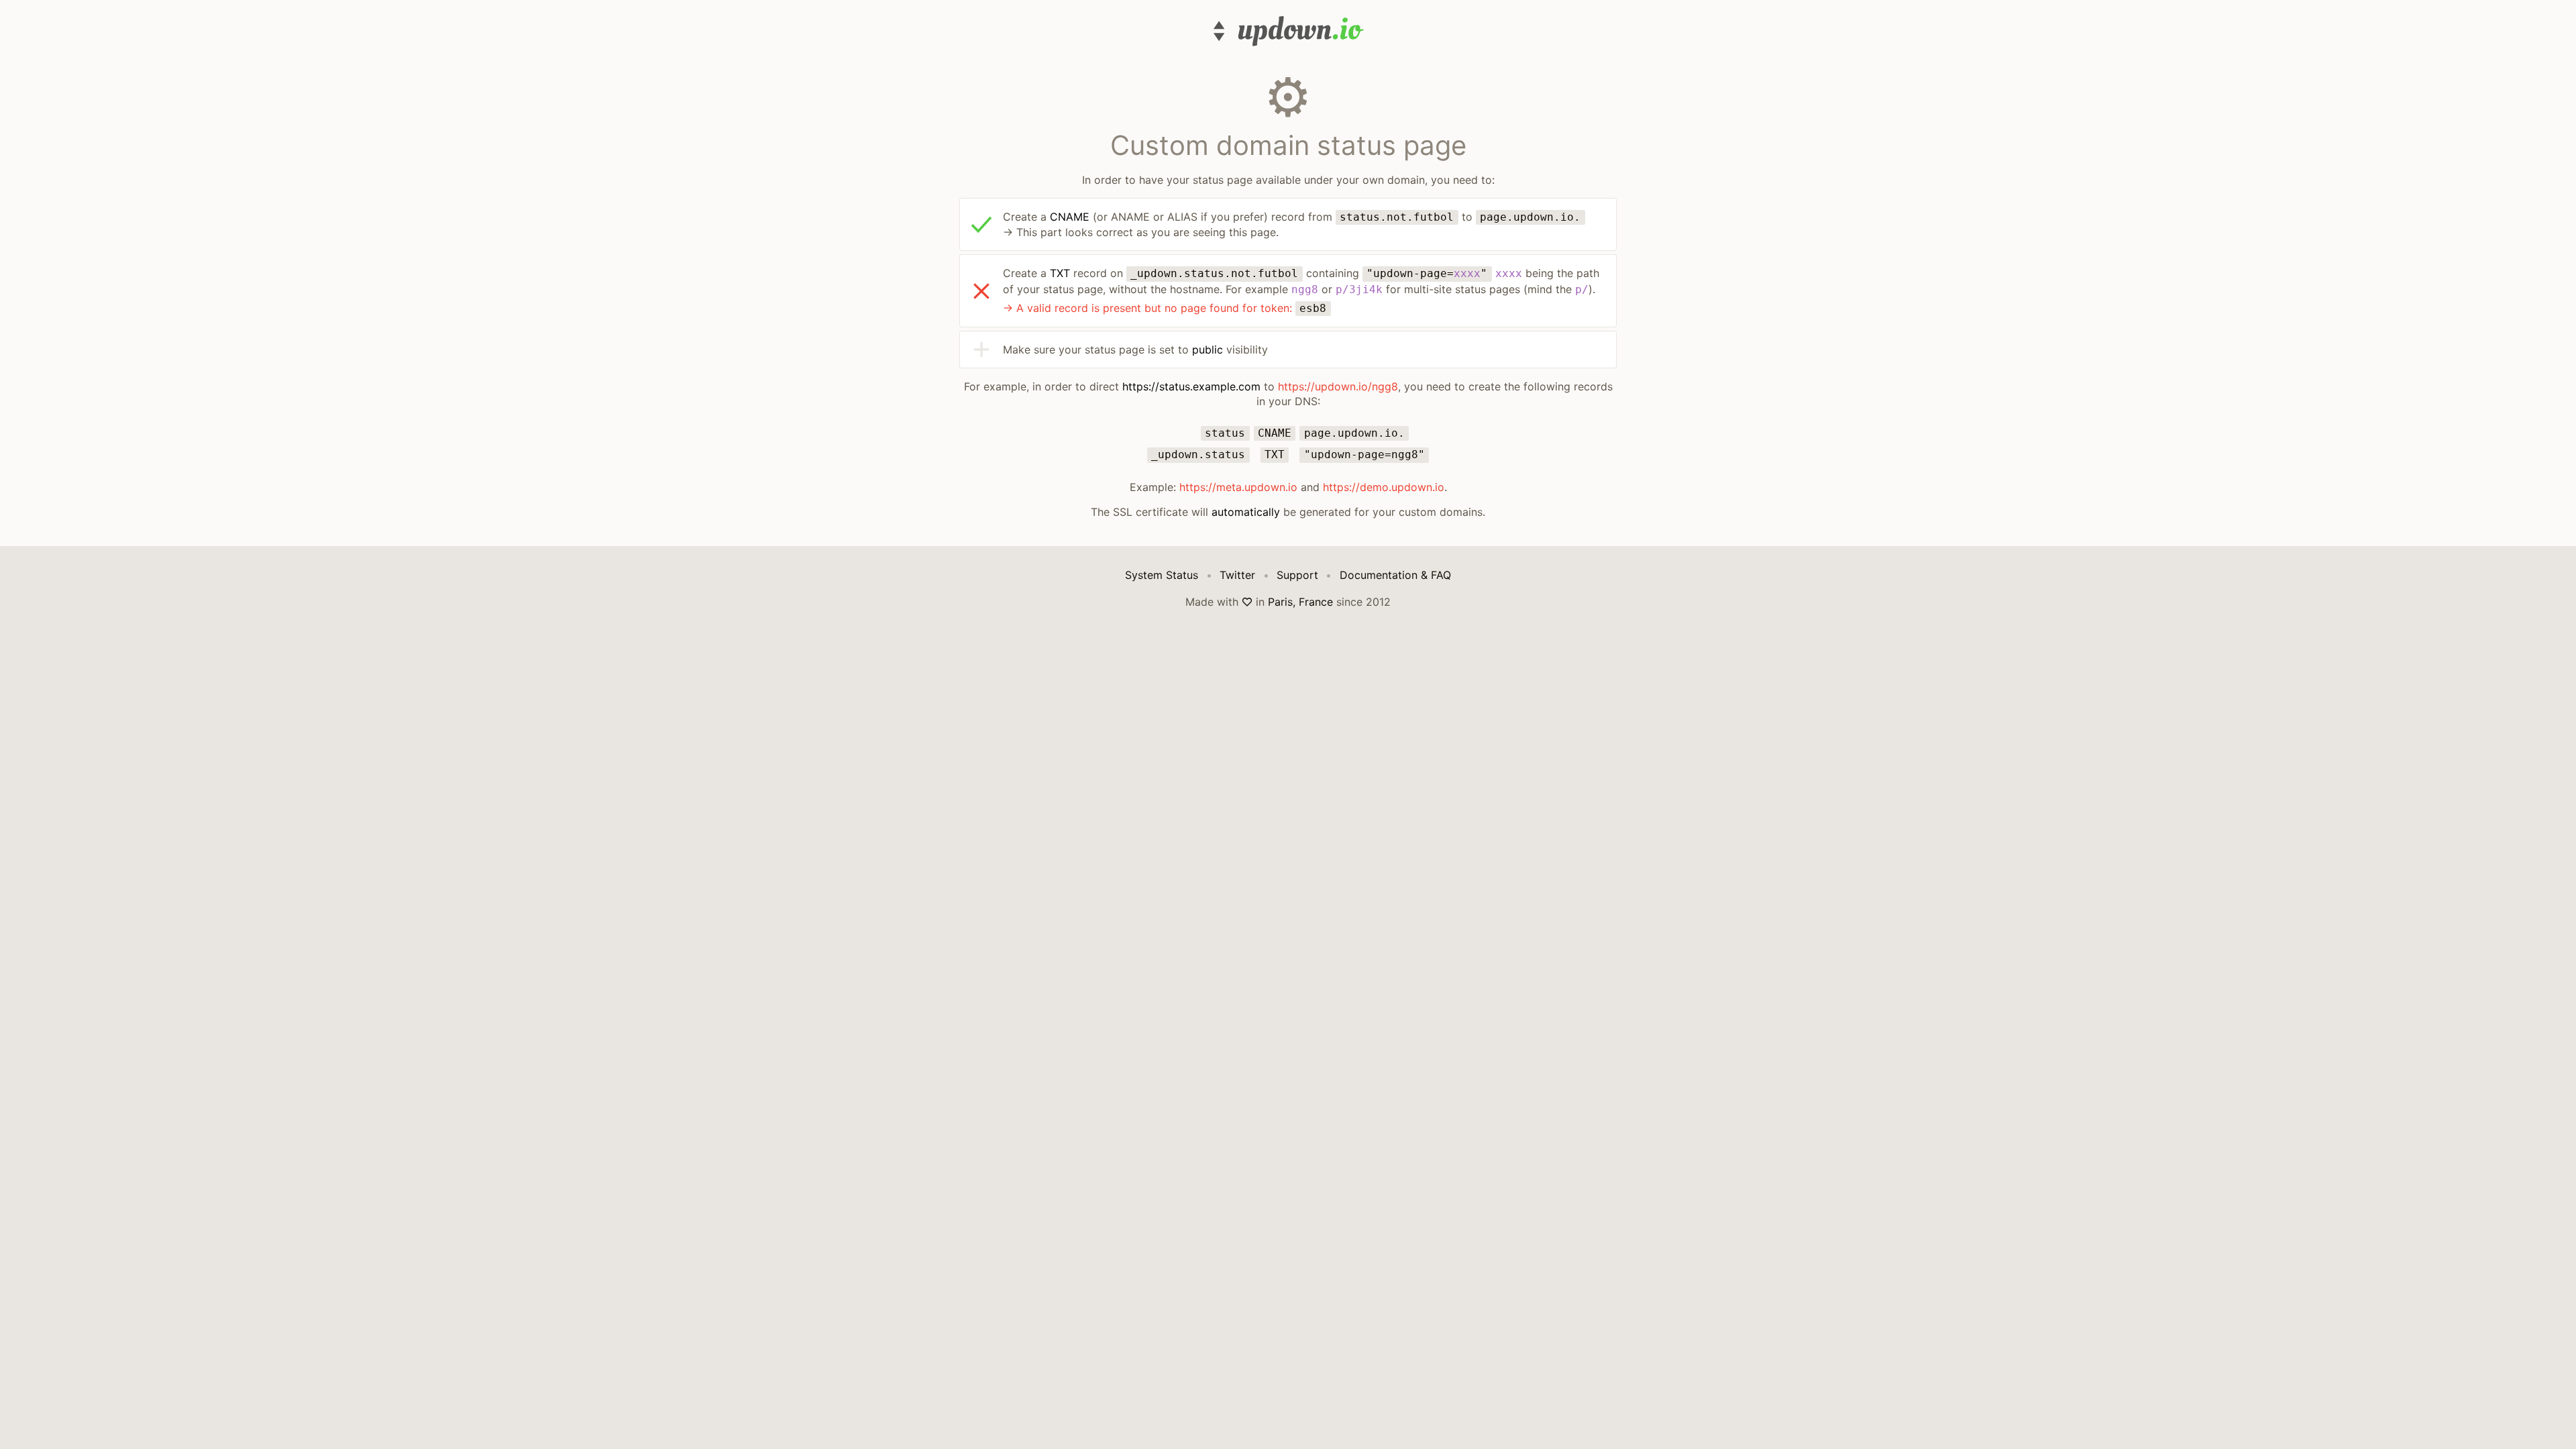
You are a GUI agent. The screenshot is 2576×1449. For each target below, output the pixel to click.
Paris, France (1300, 602)
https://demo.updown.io (1384, 487)
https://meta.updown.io (1238, 487)
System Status (1162, 575)
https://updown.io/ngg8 (1338, 386)
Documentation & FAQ (1395, 575)
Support (1297, 575)
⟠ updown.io (1288, 31)
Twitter (1237, 575)
